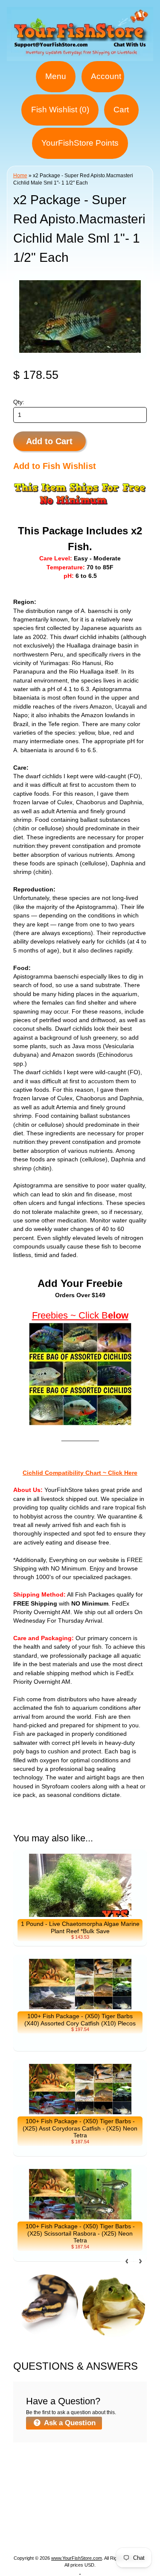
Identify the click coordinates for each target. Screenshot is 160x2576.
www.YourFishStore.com (77, 2558)
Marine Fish (55, 2484)
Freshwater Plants (109, 2505)
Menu (56, 76)
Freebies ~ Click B (70, 1315)
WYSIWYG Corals (53, 2474)
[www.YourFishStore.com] (80, 56)
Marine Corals (102, 2484)
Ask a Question (69, 2423)
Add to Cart (49, 441)
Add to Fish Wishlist (55, 466)
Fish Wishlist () (60, 110)
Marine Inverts (45, 2495)
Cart (121, 110)
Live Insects (104, 2515)
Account (106, 76)
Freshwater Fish (48, 2505)
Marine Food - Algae (106, 2495)
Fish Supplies (80, 2536)
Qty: (19, 402)
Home (20, 176)
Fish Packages (112, 2474)
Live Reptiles (58, 2515)
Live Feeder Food (106, 2525)
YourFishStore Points (80, 143)
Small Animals (49, 2525)
